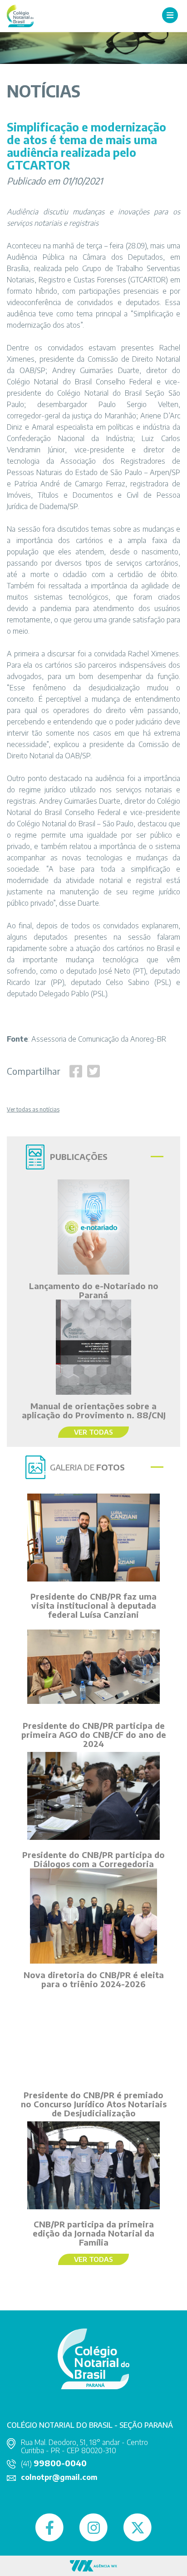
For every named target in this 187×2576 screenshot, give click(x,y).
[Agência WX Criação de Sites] (93, 2565)
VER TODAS (93, 1432)
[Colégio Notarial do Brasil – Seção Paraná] (20, 15)
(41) (54, 2464)
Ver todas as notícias (33, 1110)
